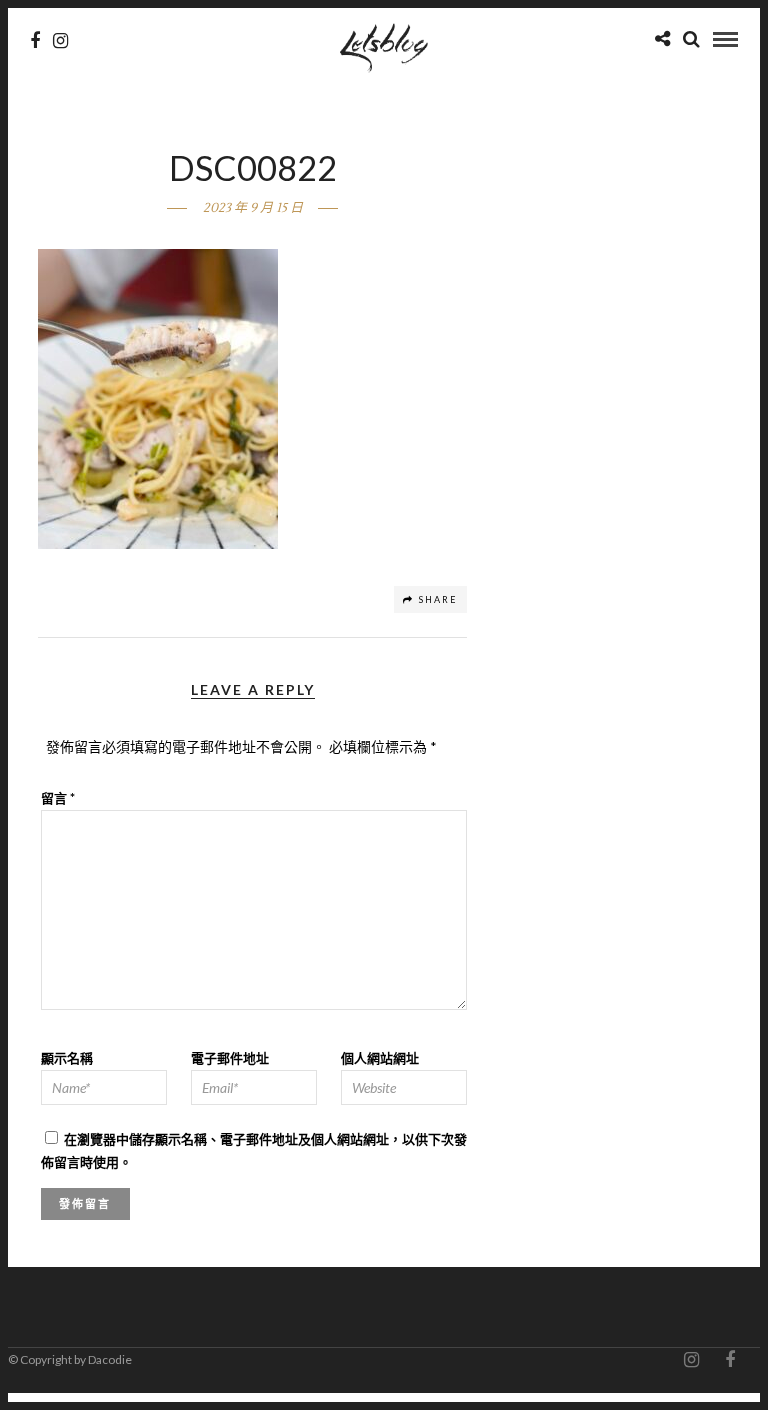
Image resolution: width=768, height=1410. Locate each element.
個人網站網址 (380, 1058)
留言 (58, 798)
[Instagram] (60, 41)
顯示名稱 (67, 1058)
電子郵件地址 (230, 1058)
